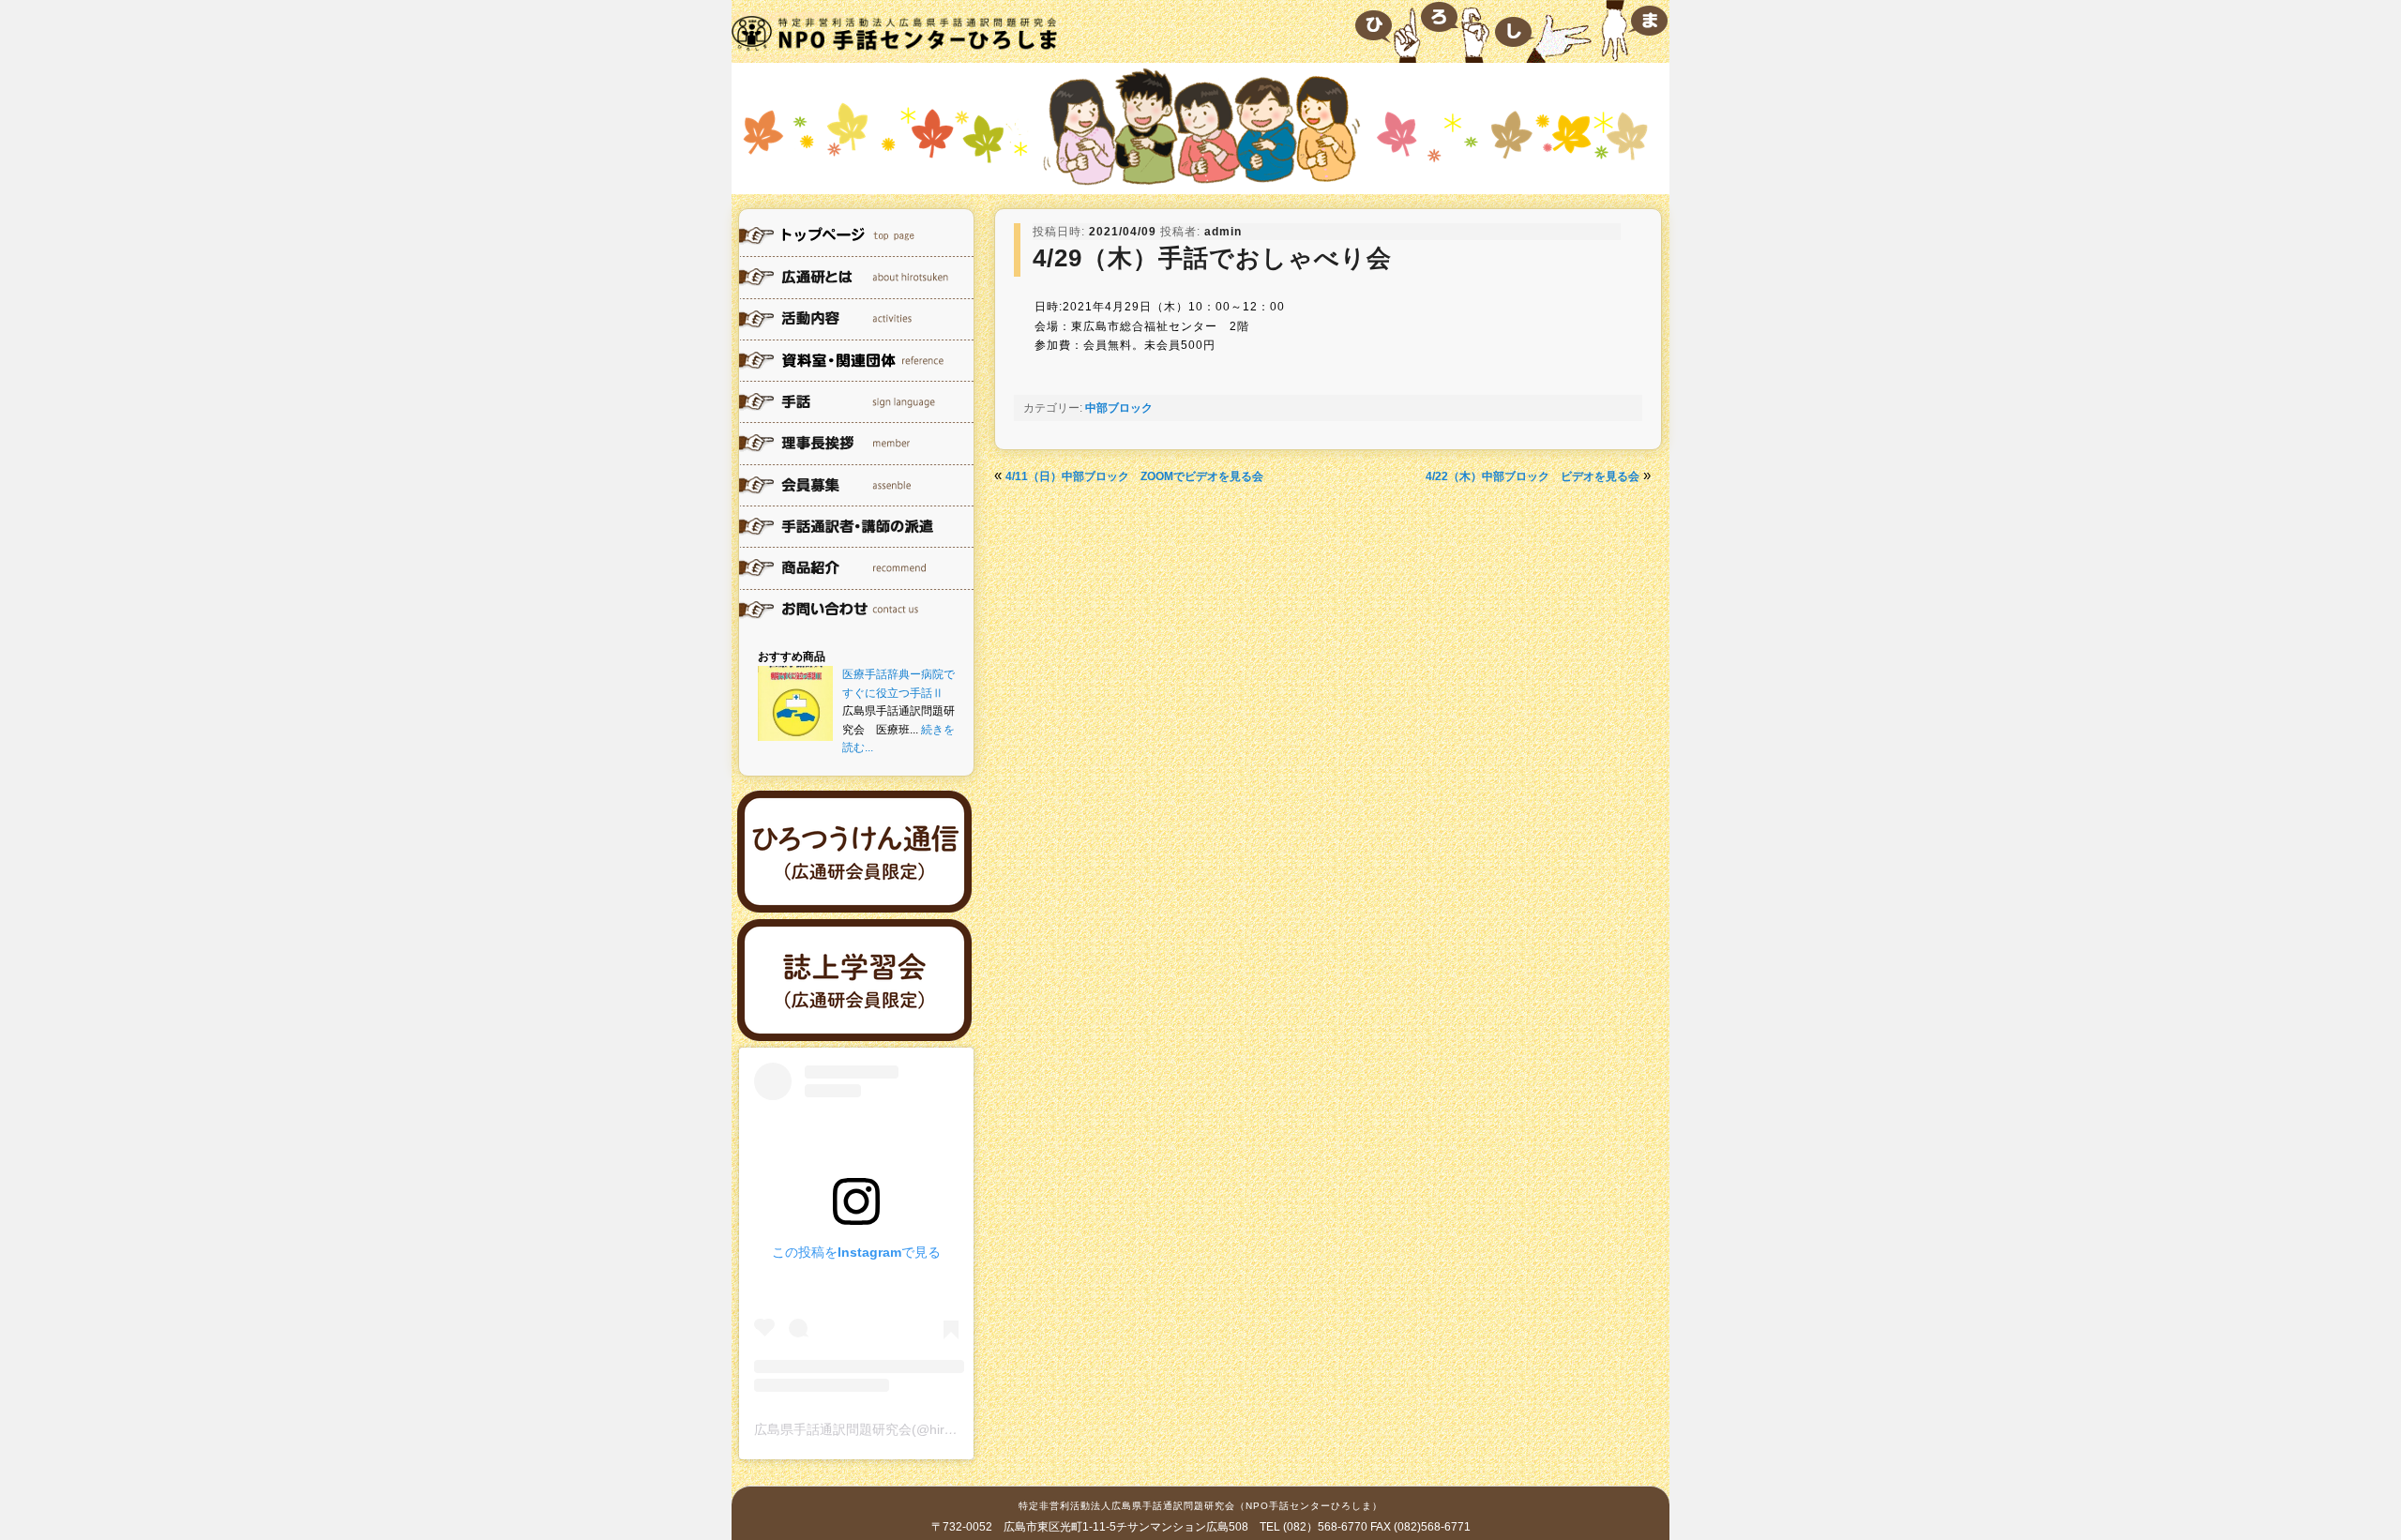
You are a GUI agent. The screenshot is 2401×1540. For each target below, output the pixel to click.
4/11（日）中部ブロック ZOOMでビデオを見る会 (1134, 476)
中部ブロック (1119, 408)
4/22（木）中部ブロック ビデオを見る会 (1533, 476)
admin (1223, 232)
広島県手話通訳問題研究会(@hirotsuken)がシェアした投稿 (928, 1429)
